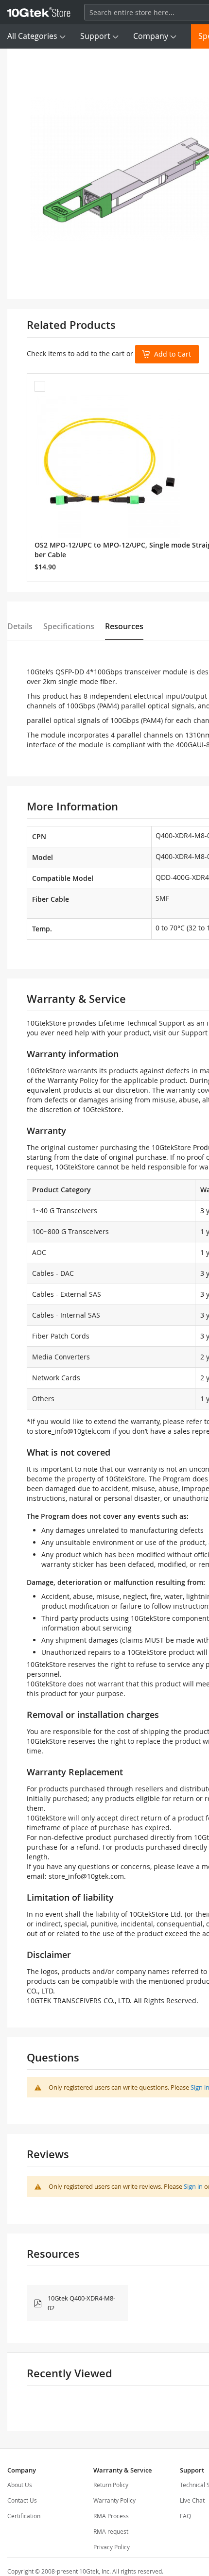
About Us (20, 2485)
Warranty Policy (114, 2500)
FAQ (185, 2516)
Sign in (193, 2186)
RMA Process (111, 2516)
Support (95, 36)
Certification (24, 2516)
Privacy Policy (112, 2547)
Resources (124, 626)
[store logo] (39, 12)
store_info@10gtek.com (73, 1431)
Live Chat (192, 2500)
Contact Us (22, 2500)
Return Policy (111, 2485)
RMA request (111, 2531)
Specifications (69, 626)
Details (20, 626)
